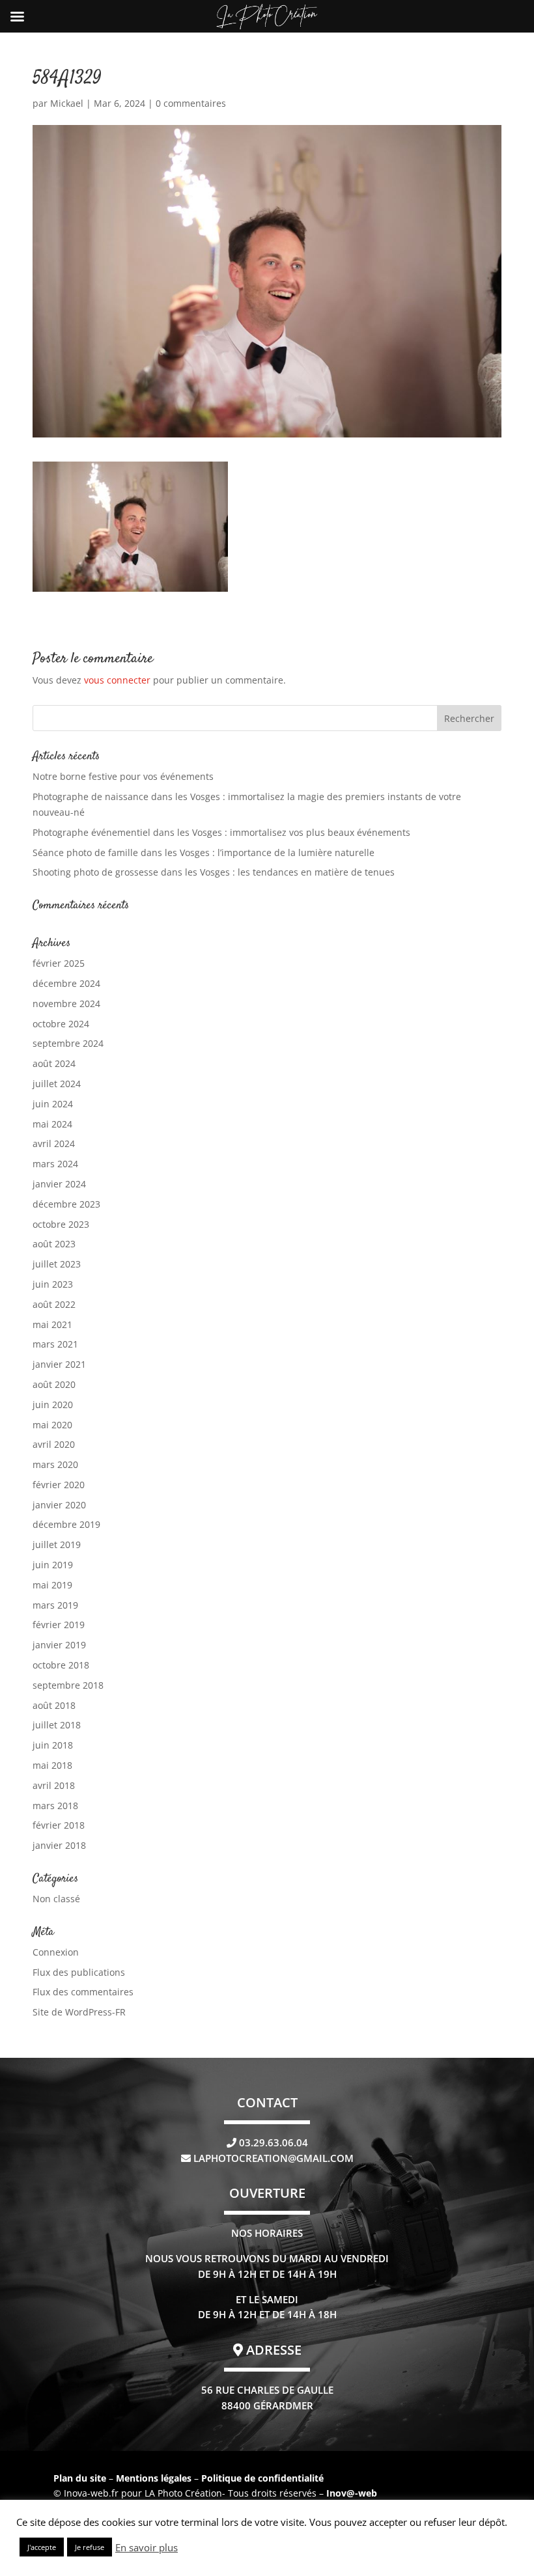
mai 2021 (52, 1324)
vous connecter (117, 680)
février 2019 (59, 1625)
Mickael (67, 103)
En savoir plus (147, 2547)
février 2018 (59, 1825)
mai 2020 (52, 1425)
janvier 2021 (59, 1364)
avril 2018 (54, 1785)
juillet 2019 (57, 1544)
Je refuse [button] (90, 2547)
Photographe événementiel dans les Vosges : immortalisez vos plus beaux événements (221, 832)
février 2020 (59, 1485)
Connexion (56, 1952)
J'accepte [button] (42, 2547)
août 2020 (54, 1384)
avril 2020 (54, 1444)
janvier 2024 (59, 1184)
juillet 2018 (57, 1725)
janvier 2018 (59, 1845)
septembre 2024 (68, 1043)
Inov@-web (352, 2493)
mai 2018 (52, 1765)
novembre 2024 (66, 1004)
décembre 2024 (66, 983)
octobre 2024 (61, 1024)
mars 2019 (55, 1605)
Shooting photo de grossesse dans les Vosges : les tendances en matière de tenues (214, 872)
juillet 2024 (57, 1084)
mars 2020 (55, 1464)
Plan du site (80, 2478)
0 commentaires (191, 103)
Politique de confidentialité (262, 2478)
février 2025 (59, 963)
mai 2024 (52, 1124)
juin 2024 (53, 1104)
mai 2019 (52, 1585)
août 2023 (54, 1244)
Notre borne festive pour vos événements (123, 776)
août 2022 (54, 1304)
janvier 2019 (59, 1645)
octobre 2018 (61, 1665)
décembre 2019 (66, 1524)
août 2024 (54, 1063)
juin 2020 (53, 1405)
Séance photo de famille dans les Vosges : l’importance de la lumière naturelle (204, 852)
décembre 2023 (66, 1204)
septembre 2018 (68, 1685)
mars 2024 (55, 1164)
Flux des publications (79, 1972)
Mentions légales (155, 2478)
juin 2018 (53, 1745)
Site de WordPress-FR (79, 2012)
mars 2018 (55, 1806)
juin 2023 (53, 1284)
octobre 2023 (61, 1224)
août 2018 (54, 1705)
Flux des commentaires (83, 1992)
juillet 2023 (57, 1264)
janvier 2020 (59, 1505)
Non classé (56, 1899)
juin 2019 (53, 1565)
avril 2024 (54, 1143)
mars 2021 (55, 1344)
